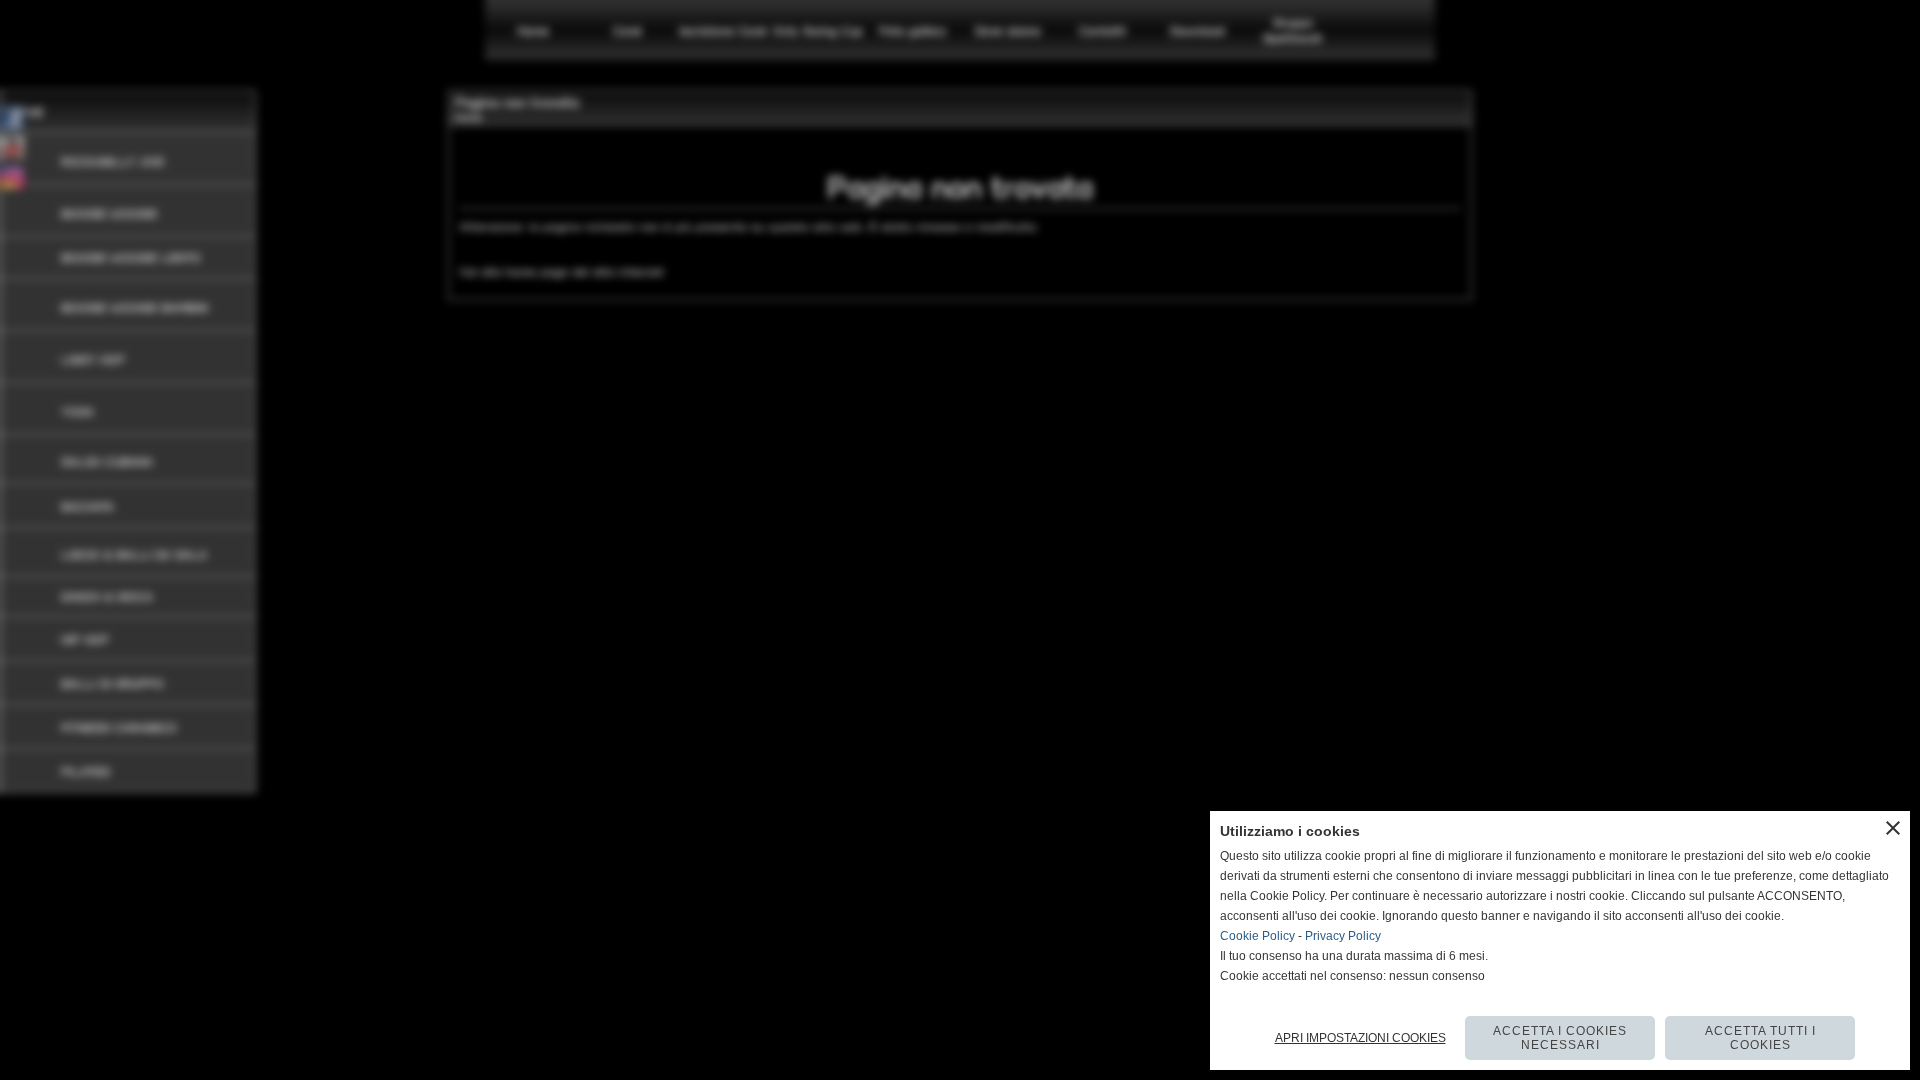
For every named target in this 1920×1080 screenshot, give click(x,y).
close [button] (1893, 828)
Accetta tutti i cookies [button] (1760, 1038)
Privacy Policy (1343, 936)
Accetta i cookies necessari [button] (1560, 1038)
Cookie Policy (1257, 936)
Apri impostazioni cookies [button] (1360, 1038)
